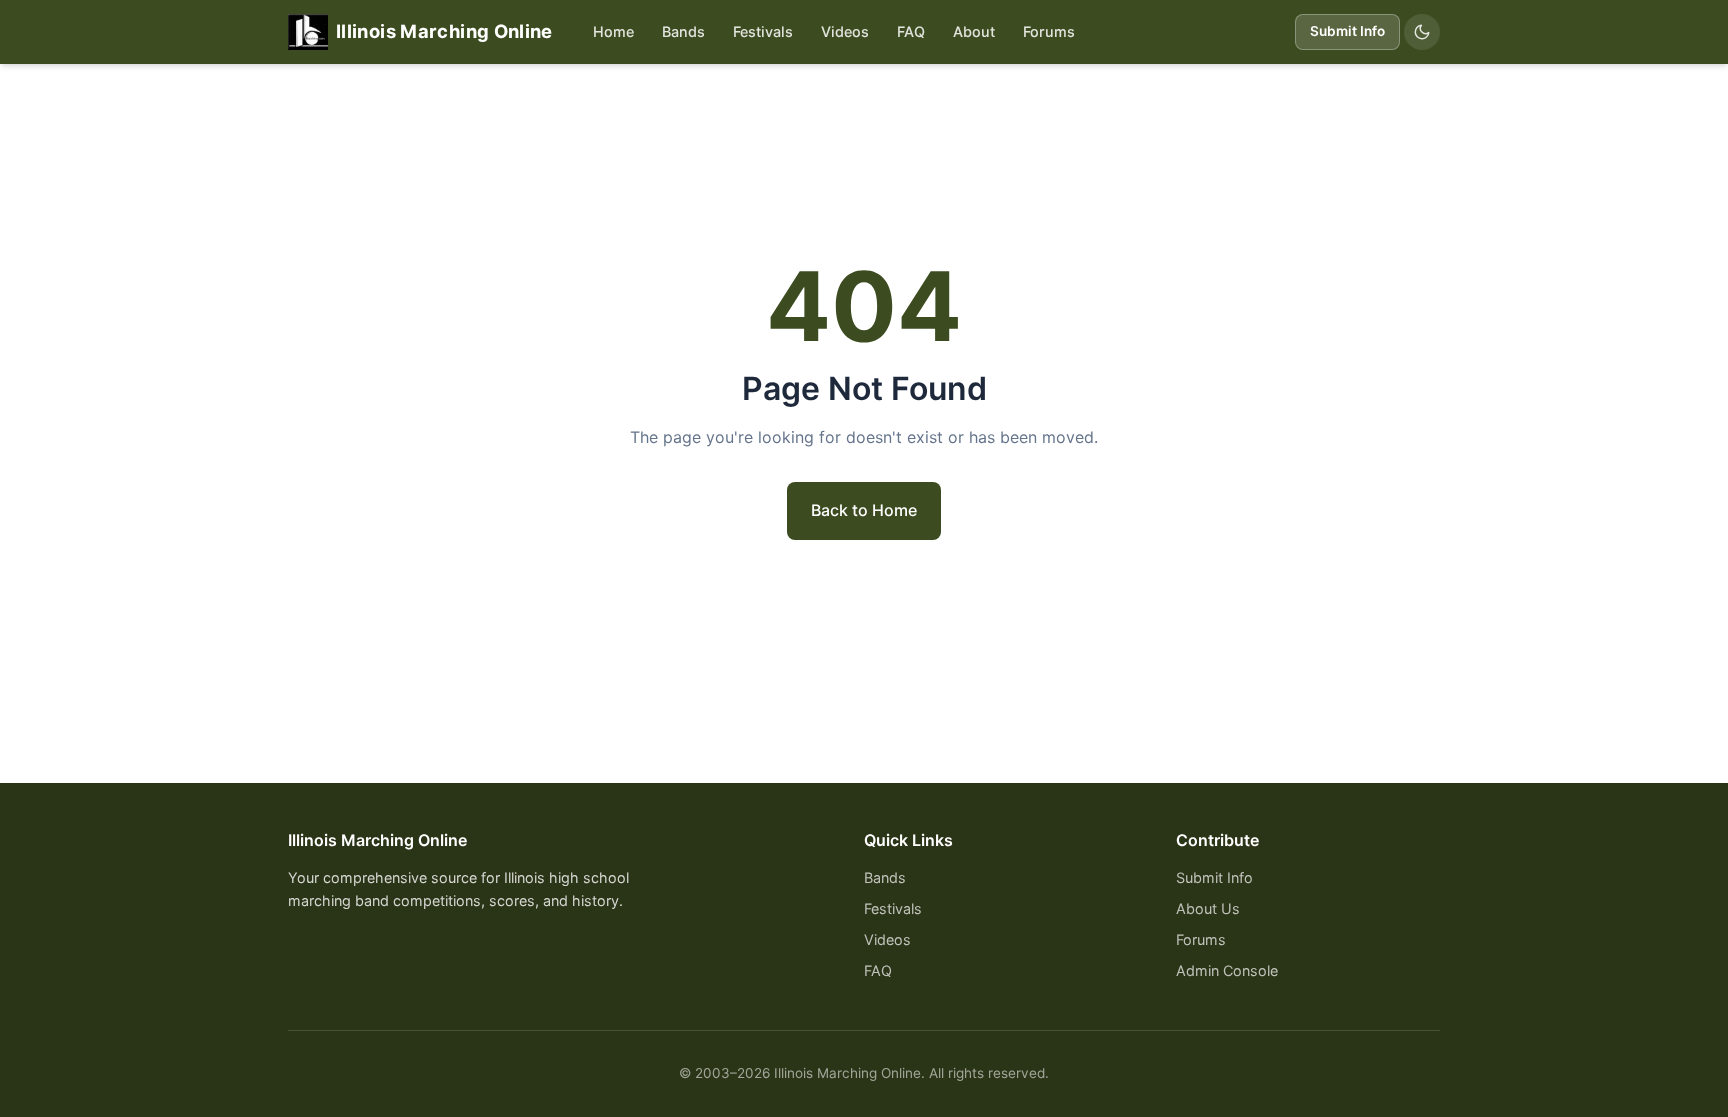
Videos (845, 31)
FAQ (911, 31)
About (974, 31)
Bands (683, 31)
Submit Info (1347, 31)
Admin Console (1227, 970)
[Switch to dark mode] (1422, 32)
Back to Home (864, 510)
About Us (1208, 908)
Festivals (763, 31)
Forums (1049, 31)
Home (613, 31)
